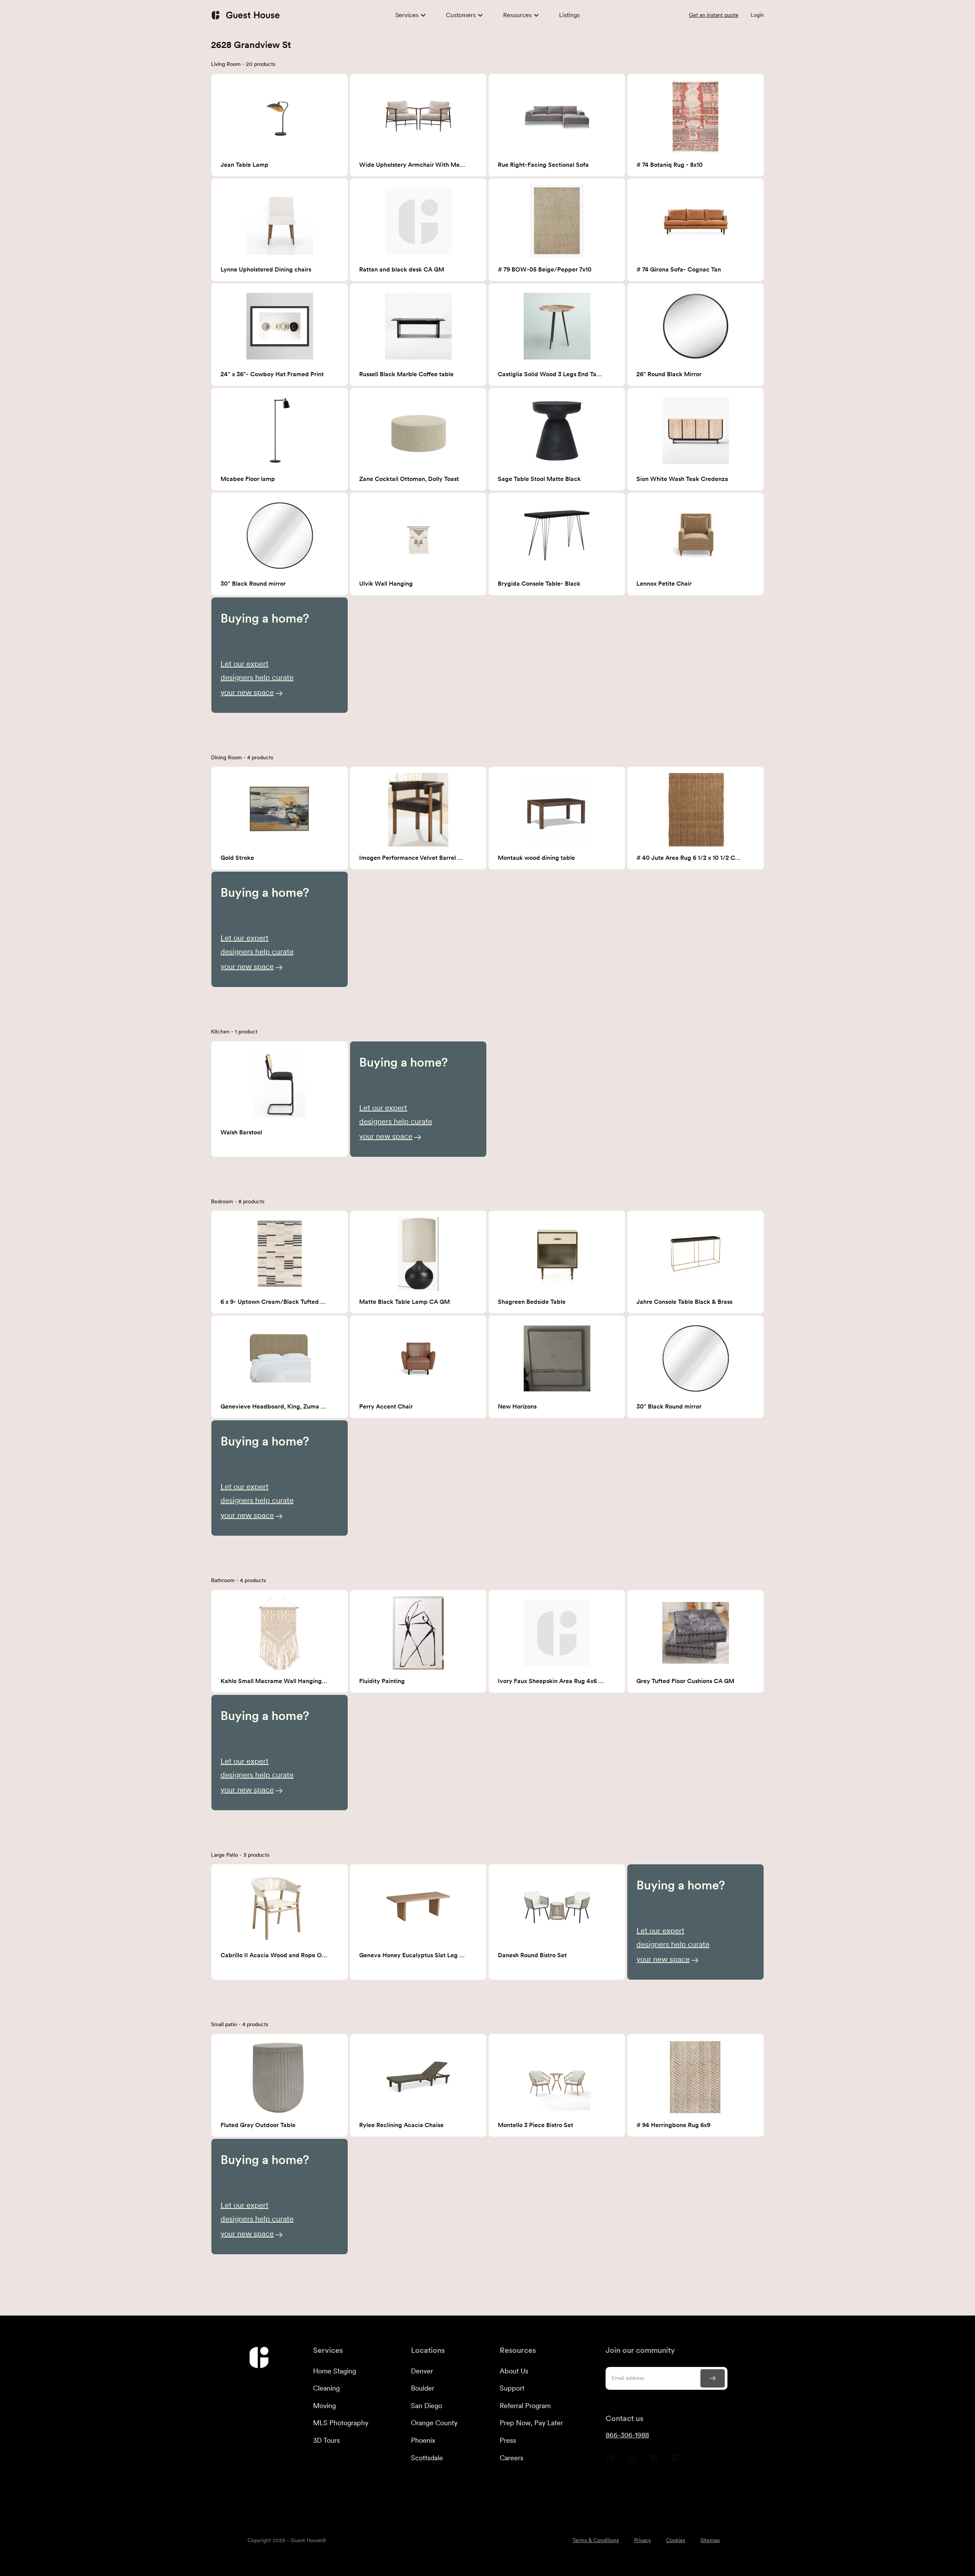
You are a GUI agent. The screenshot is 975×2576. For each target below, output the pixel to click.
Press (508, 2440)
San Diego (427, 2406)
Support (512, 2388)
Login (757, 15)
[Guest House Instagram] (632, 2461)
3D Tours (326, 2440)
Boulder (423, 2388)
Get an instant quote (714, 15)
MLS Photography (341, 2423)
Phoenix (423, 2440)
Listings (569, 15)
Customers (461, 15)
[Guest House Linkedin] (654, 2461)
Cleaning (326, 2388)
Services (407, 15)
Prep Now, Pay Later (531, 2423)
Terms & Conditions (596, 2540)
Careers (511, 2458)
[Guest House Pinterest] (610, 2461)
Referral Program (525, 2406)
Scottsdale (427, 2458)
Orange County (434, 2423)
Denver (422, 2371)
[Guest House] (245, 15)
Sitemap (710, 2540)
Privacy (643, 2540)
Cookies (676, 2540)
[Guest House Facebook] (675, 2461)
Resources (517, 15)
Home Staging (335, 2371)
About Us (514, 2371)
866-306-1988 (627, 2435)
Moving (324, 2406)
